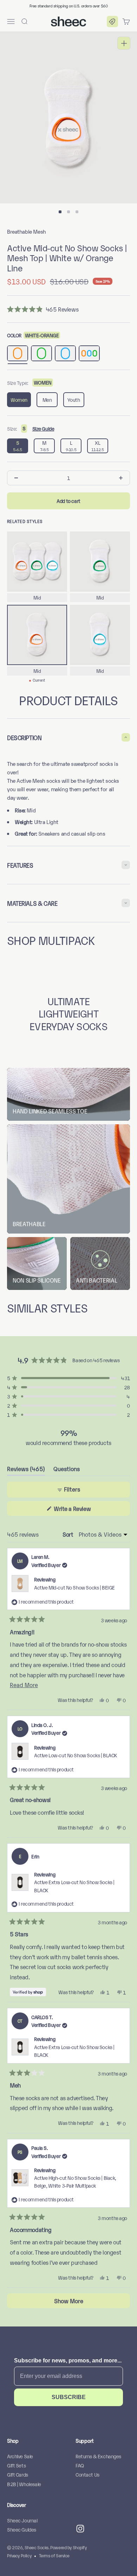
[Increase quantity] (121, 478)
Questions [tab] (67, 1470)
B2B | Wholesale (24, 2484)
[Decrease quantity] (16, 478)
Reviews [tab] (26, 1470)
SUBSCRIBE (69, 2397)
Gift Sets (16, 2465)
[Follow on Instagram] (80, 2529)
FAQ (80, 2465)
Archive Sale (20, 2456)
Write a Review (82, 1510)
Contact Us (87, 2474)
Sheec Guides (22, 2529)
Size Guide (43, 428)
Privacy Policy (19, 2555)
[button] (112, 21)
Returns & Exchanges (98, 2456)
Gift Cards (18, 2474)
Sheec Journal (22, 2520)
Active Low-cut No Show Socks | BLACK (76, 1755)
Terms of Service (54, 2555)
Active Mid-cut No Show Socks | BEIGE (74, 1587)
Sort (68, 1534)
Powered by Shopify (68, 2547)
